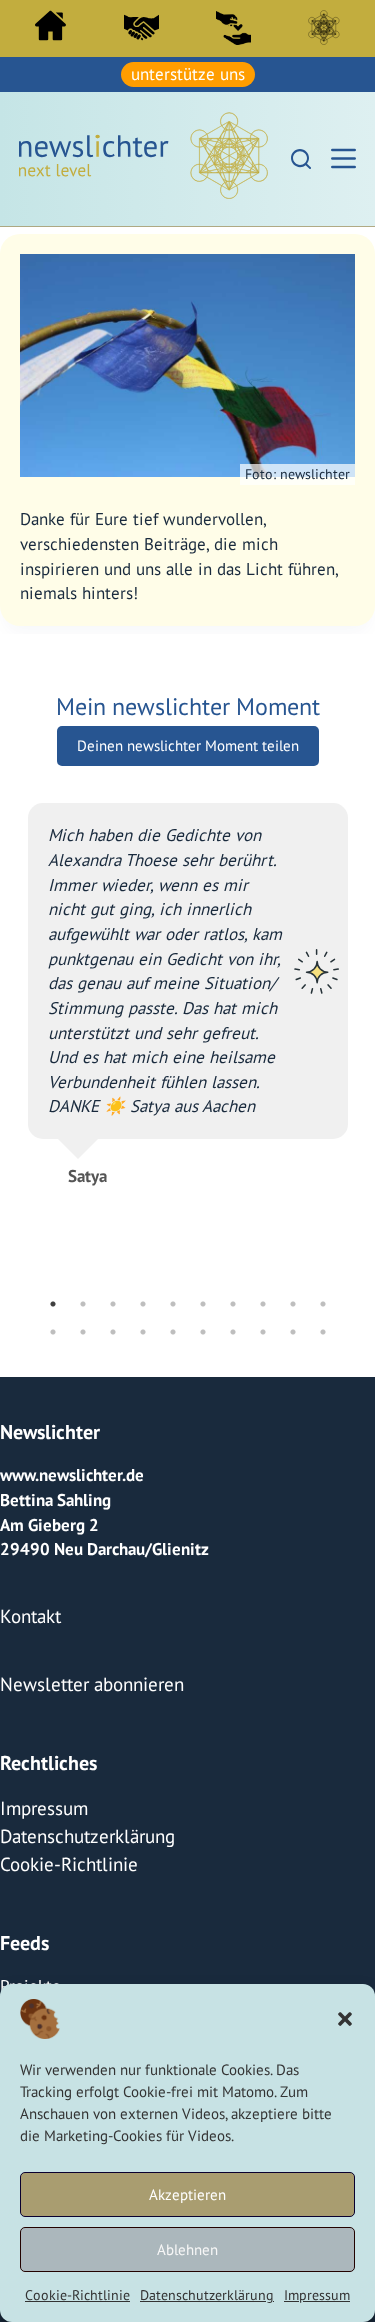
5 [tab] (173, 1301)
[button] (345, 2019)
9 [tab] (293, 1301)
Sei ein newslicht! (233, 27)
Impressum (317, 2295)
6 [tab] (203, 1301)
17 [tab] (233, 1329)
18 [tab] (263, 1329)
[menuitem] (51, 30)
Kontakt (27, 1611)
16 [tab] (203, 1329)
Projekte (30, 1966)
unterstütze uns (188, 73)
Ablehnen (187, 2249)
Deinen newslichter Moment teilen (188, 742)
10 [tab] (323, 1301)
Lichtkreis (324, 27)
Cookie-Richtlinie (77, 2295)
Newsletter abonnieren (84, 1675)
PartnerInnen (142, 27)
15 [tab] (173, 1329)
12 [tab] (83, 1329)
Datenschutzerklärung (207, 2295)
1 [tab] (53, 1301)
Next (363, 1047)
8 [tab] (263, 1301)
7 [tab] (233, 1301)
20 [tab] (323, 1329)
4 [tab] (143, 1301)
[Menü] (343, 156)
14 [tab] (143, 1329)
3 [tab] (113, 1301)
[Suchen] (301, 156)
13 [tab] (113, 1329)
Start (50, 25)
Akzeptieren (187, 2194)
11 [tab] (53, 1329)
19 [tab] (293, 1329)
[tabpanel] (188, 982)
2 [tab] (83, 1301)
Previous (13, 1047)
